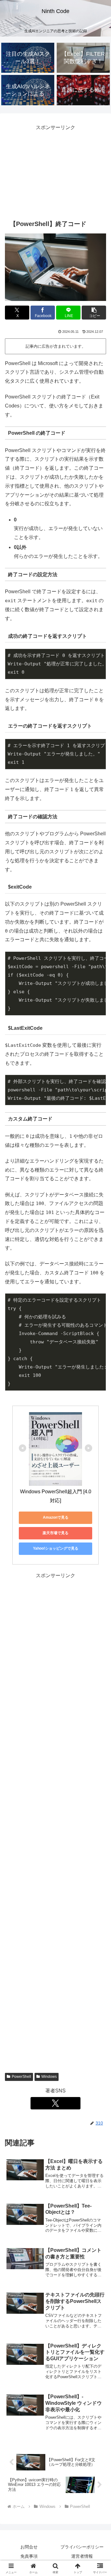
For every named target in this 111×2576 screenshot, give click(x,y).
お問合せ (29, 2547)
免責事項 (29, 2556)
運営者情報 (82, 2556)
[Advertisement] (55, 171)
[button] (94, 313)
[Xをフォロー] (55, 2103)
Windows (49, 2077)
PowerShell (21, 2077)
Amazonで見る (56, 1517)
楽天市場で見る (55, 1533)
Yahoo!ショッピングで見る (56, 1548)
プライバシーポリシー (82, 2547)
